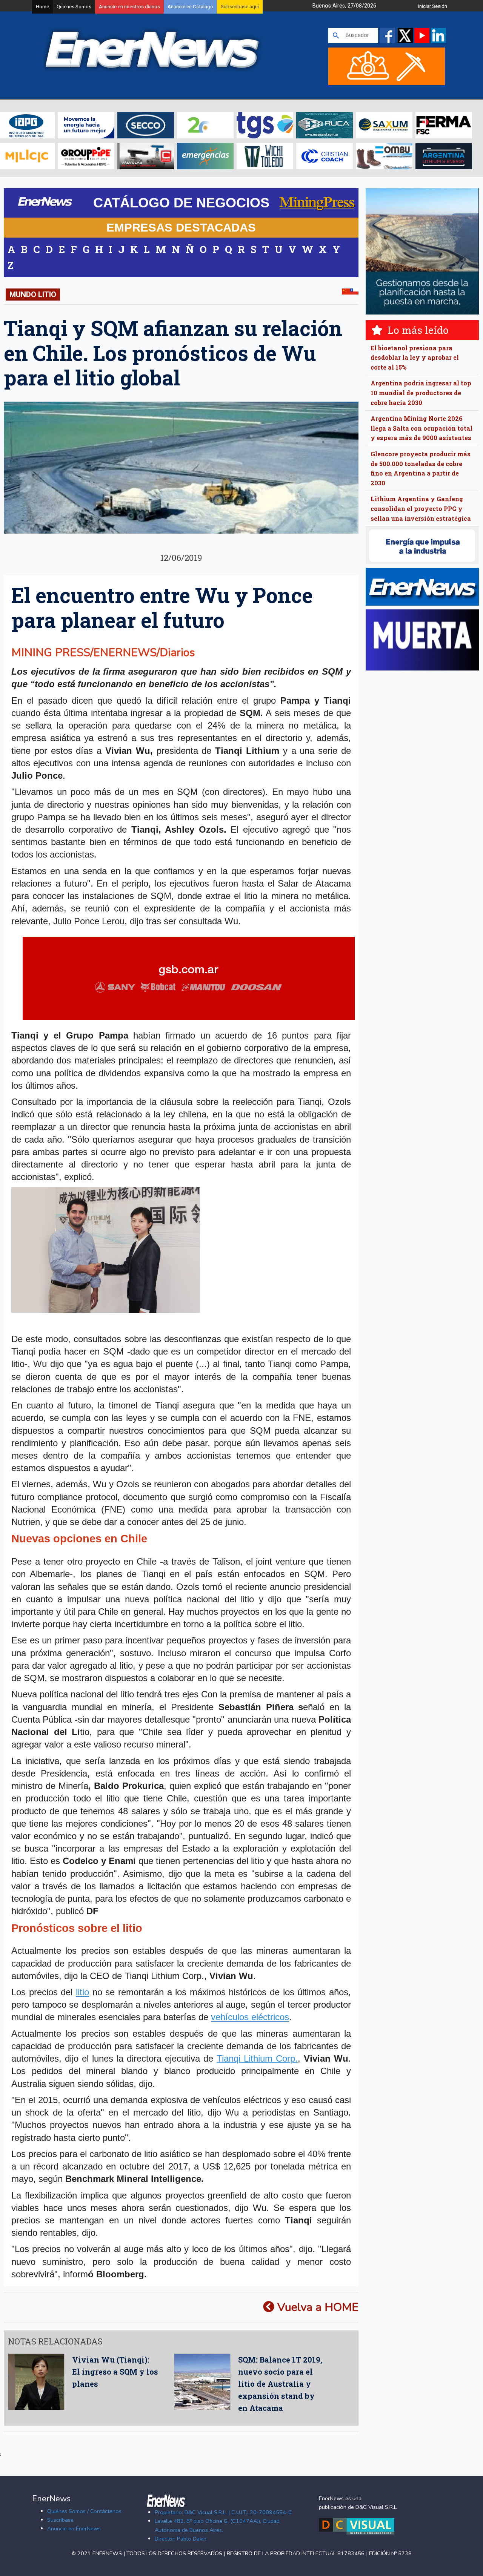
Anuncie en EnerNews (74, 2528)
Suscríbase (60, 2520)
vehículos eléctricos (250, 2017)
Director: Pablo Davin (181, 2539)
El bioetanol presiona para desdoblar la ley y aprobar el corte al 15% (415, 357)
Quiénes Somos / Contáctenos (84, 2511)
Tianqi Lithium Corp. (257, 2058)
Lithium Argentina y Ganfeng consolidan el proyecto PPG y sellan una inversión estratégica (421, 508)
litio (82, 1992)
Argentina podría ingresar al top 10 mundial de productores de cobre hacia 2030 (421, 393)
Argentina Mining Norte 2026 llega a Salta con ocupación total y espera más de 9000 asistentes (421, 428)
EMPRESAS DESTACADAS (181, 227)
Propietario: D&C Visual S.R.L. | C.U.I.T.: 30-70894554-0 (223, 2512)
